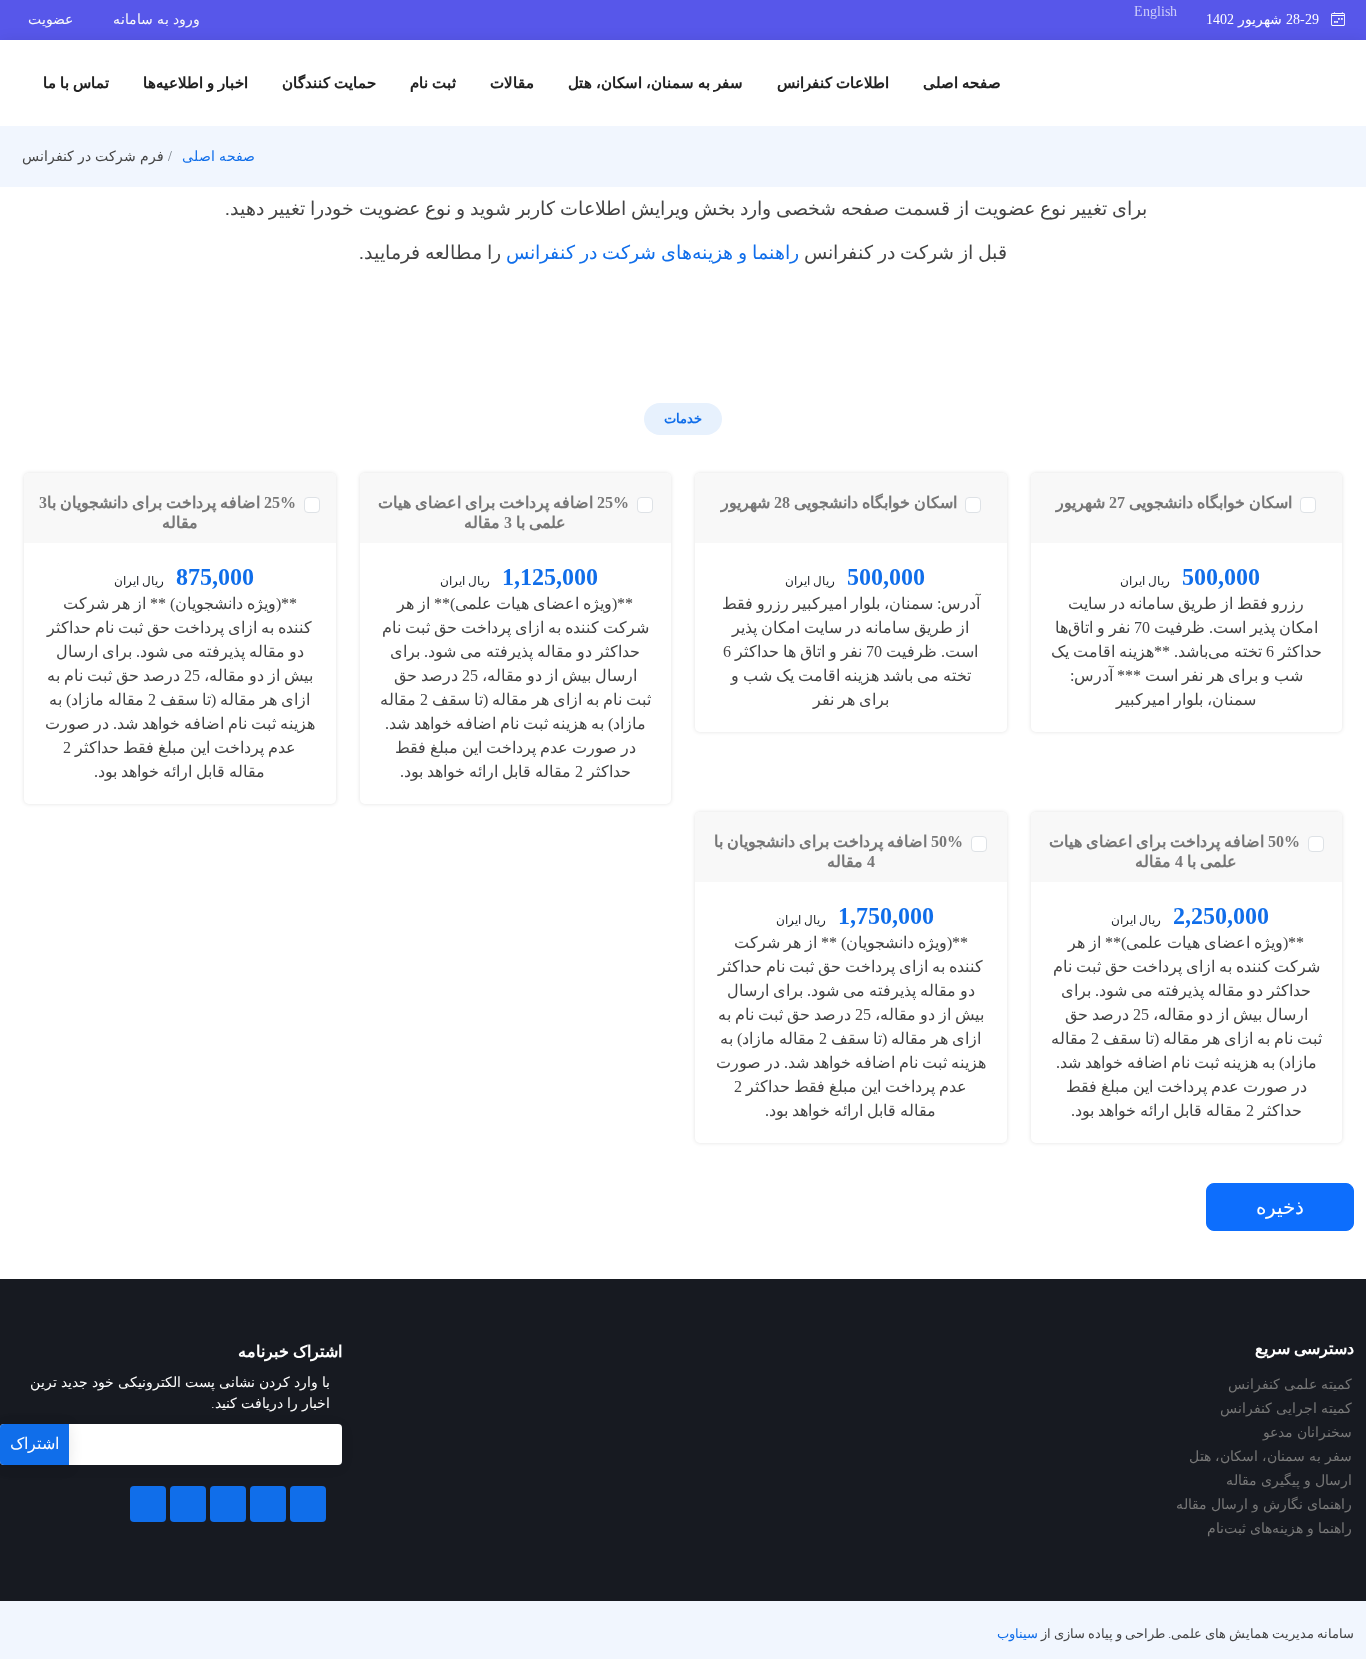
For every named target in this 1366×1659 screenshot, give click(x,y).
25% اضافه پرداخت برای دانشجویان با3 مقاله (169, 512)
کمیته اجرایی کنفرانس (1286, 1409)
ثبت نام (433, 83)
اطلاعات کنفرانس (833, 83)
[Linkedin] (228, 1504)
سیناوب (1017, 1634)
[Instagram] (188, 1504)
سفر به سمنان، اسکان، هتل (655, 83)
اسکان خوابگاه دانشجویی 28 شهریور (841, 502)
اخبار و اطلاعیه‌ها (195, 83)
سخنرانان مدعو (1307, 1433)
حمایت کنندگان (329, 83)
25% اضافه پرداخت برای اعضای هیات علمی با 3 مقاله (505, 512)
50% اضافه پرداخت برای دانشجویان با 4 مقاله (840, 851)
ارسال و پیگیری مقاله (1289, 1481)
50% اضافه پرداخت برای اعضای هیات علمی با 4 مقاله (1176, 851)
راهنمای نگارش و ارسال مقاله (1264, 1505)
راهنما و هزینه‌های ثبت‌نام (1279, 1529)
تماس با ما (76, 83)
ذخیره (1280, 1207)
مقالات (512, 83)
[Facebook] (308, 1504)
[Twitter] (268, 1504)
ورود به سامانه (156, 19)
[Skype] (148, 1504)
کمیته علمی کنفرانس (1290, 1385)
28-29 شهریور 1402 (1268, 19)
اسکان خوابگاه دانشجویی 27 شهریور (1176, 502)
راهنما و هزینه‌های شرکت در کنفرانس (652, 252)
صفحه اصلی (962, 83)
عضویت (50, 19)
